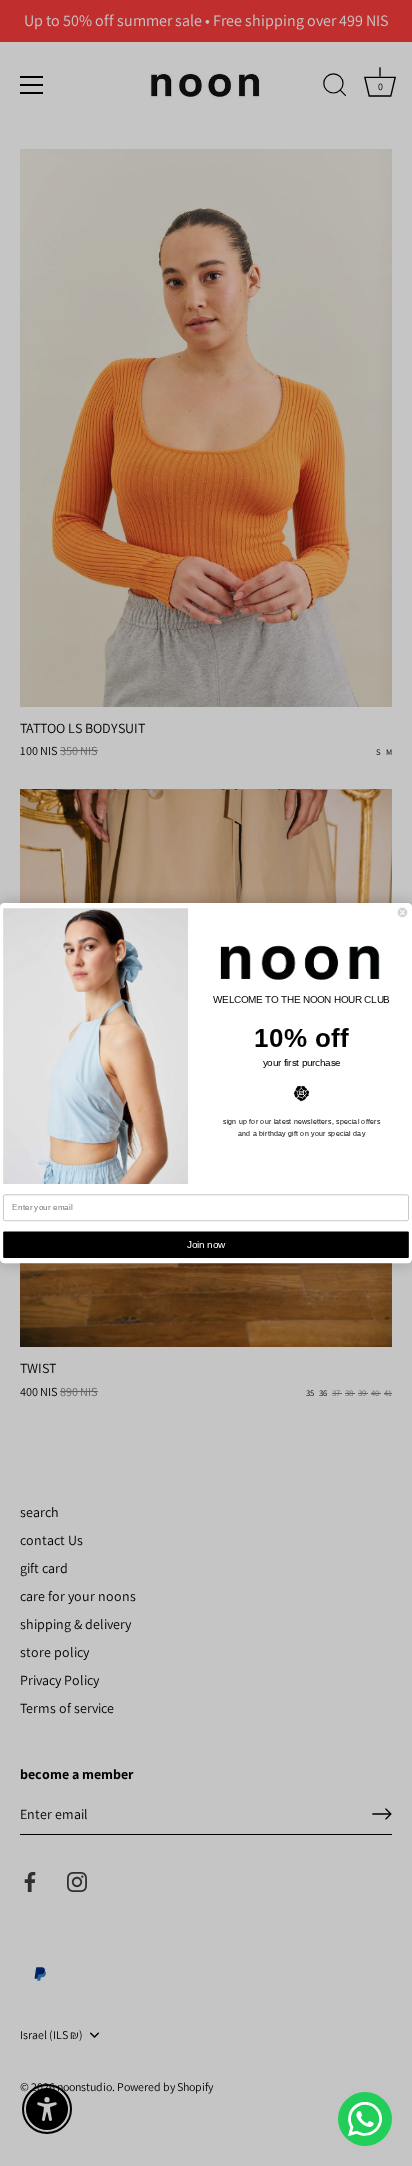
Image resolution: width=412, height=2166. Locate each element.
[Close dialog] (402, 912)
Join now (206, 1244)
